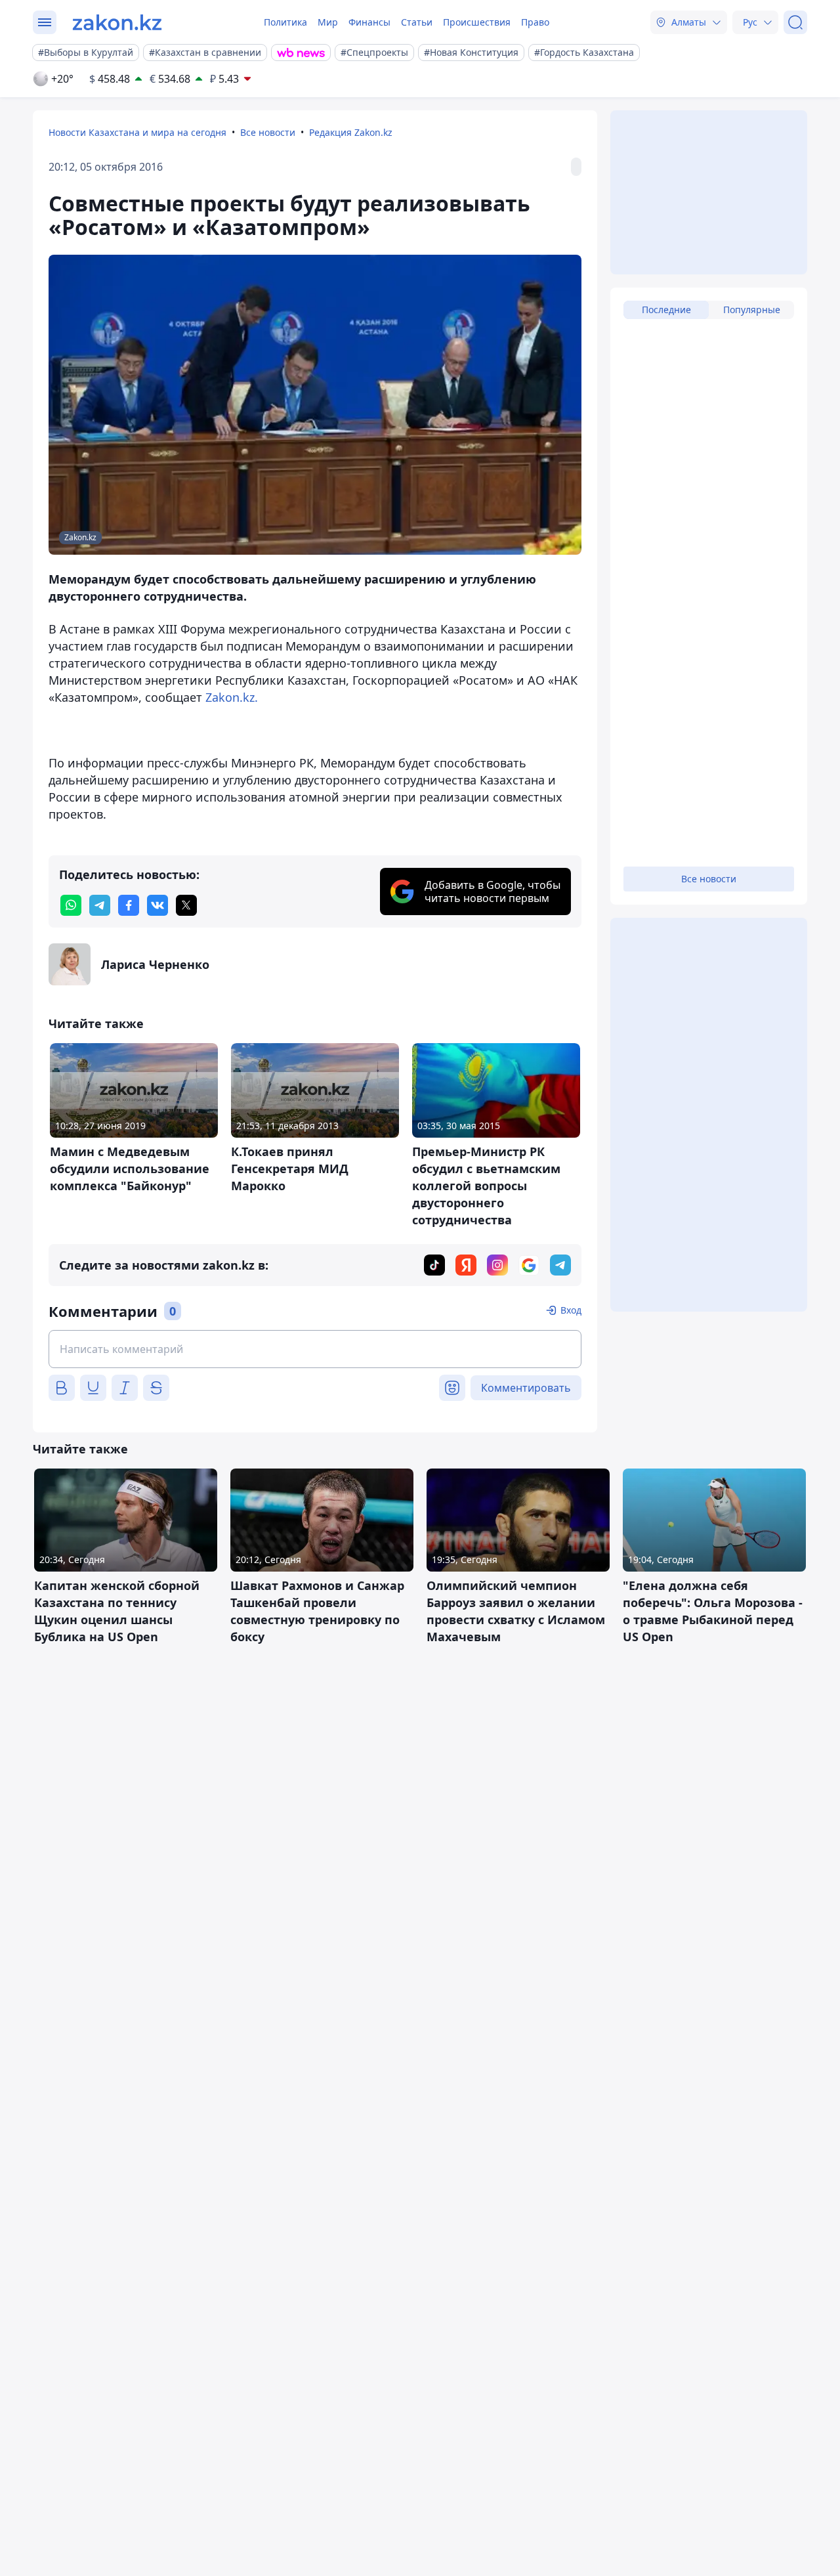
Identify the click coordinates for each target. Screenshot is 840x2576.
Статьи (417, 22)
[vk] (157, 905)
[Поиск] (795, 22)
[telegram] (100, 905)
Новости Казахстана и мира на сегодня (137, 132)
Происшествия (477, 22)
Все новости (268, 132)
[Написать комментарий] (315, 1349)
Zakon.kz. (232, 697)
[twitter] (186, 905)
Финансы (369, 22)
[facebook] (129, 905)
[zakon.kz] (117, 22)
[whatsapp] (71, 905)
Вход (571, 1310)
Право (535, 22)
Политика (285, 22)
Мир (328, 22)
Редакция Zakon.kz (351, 132)
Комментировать (526, 1388)
